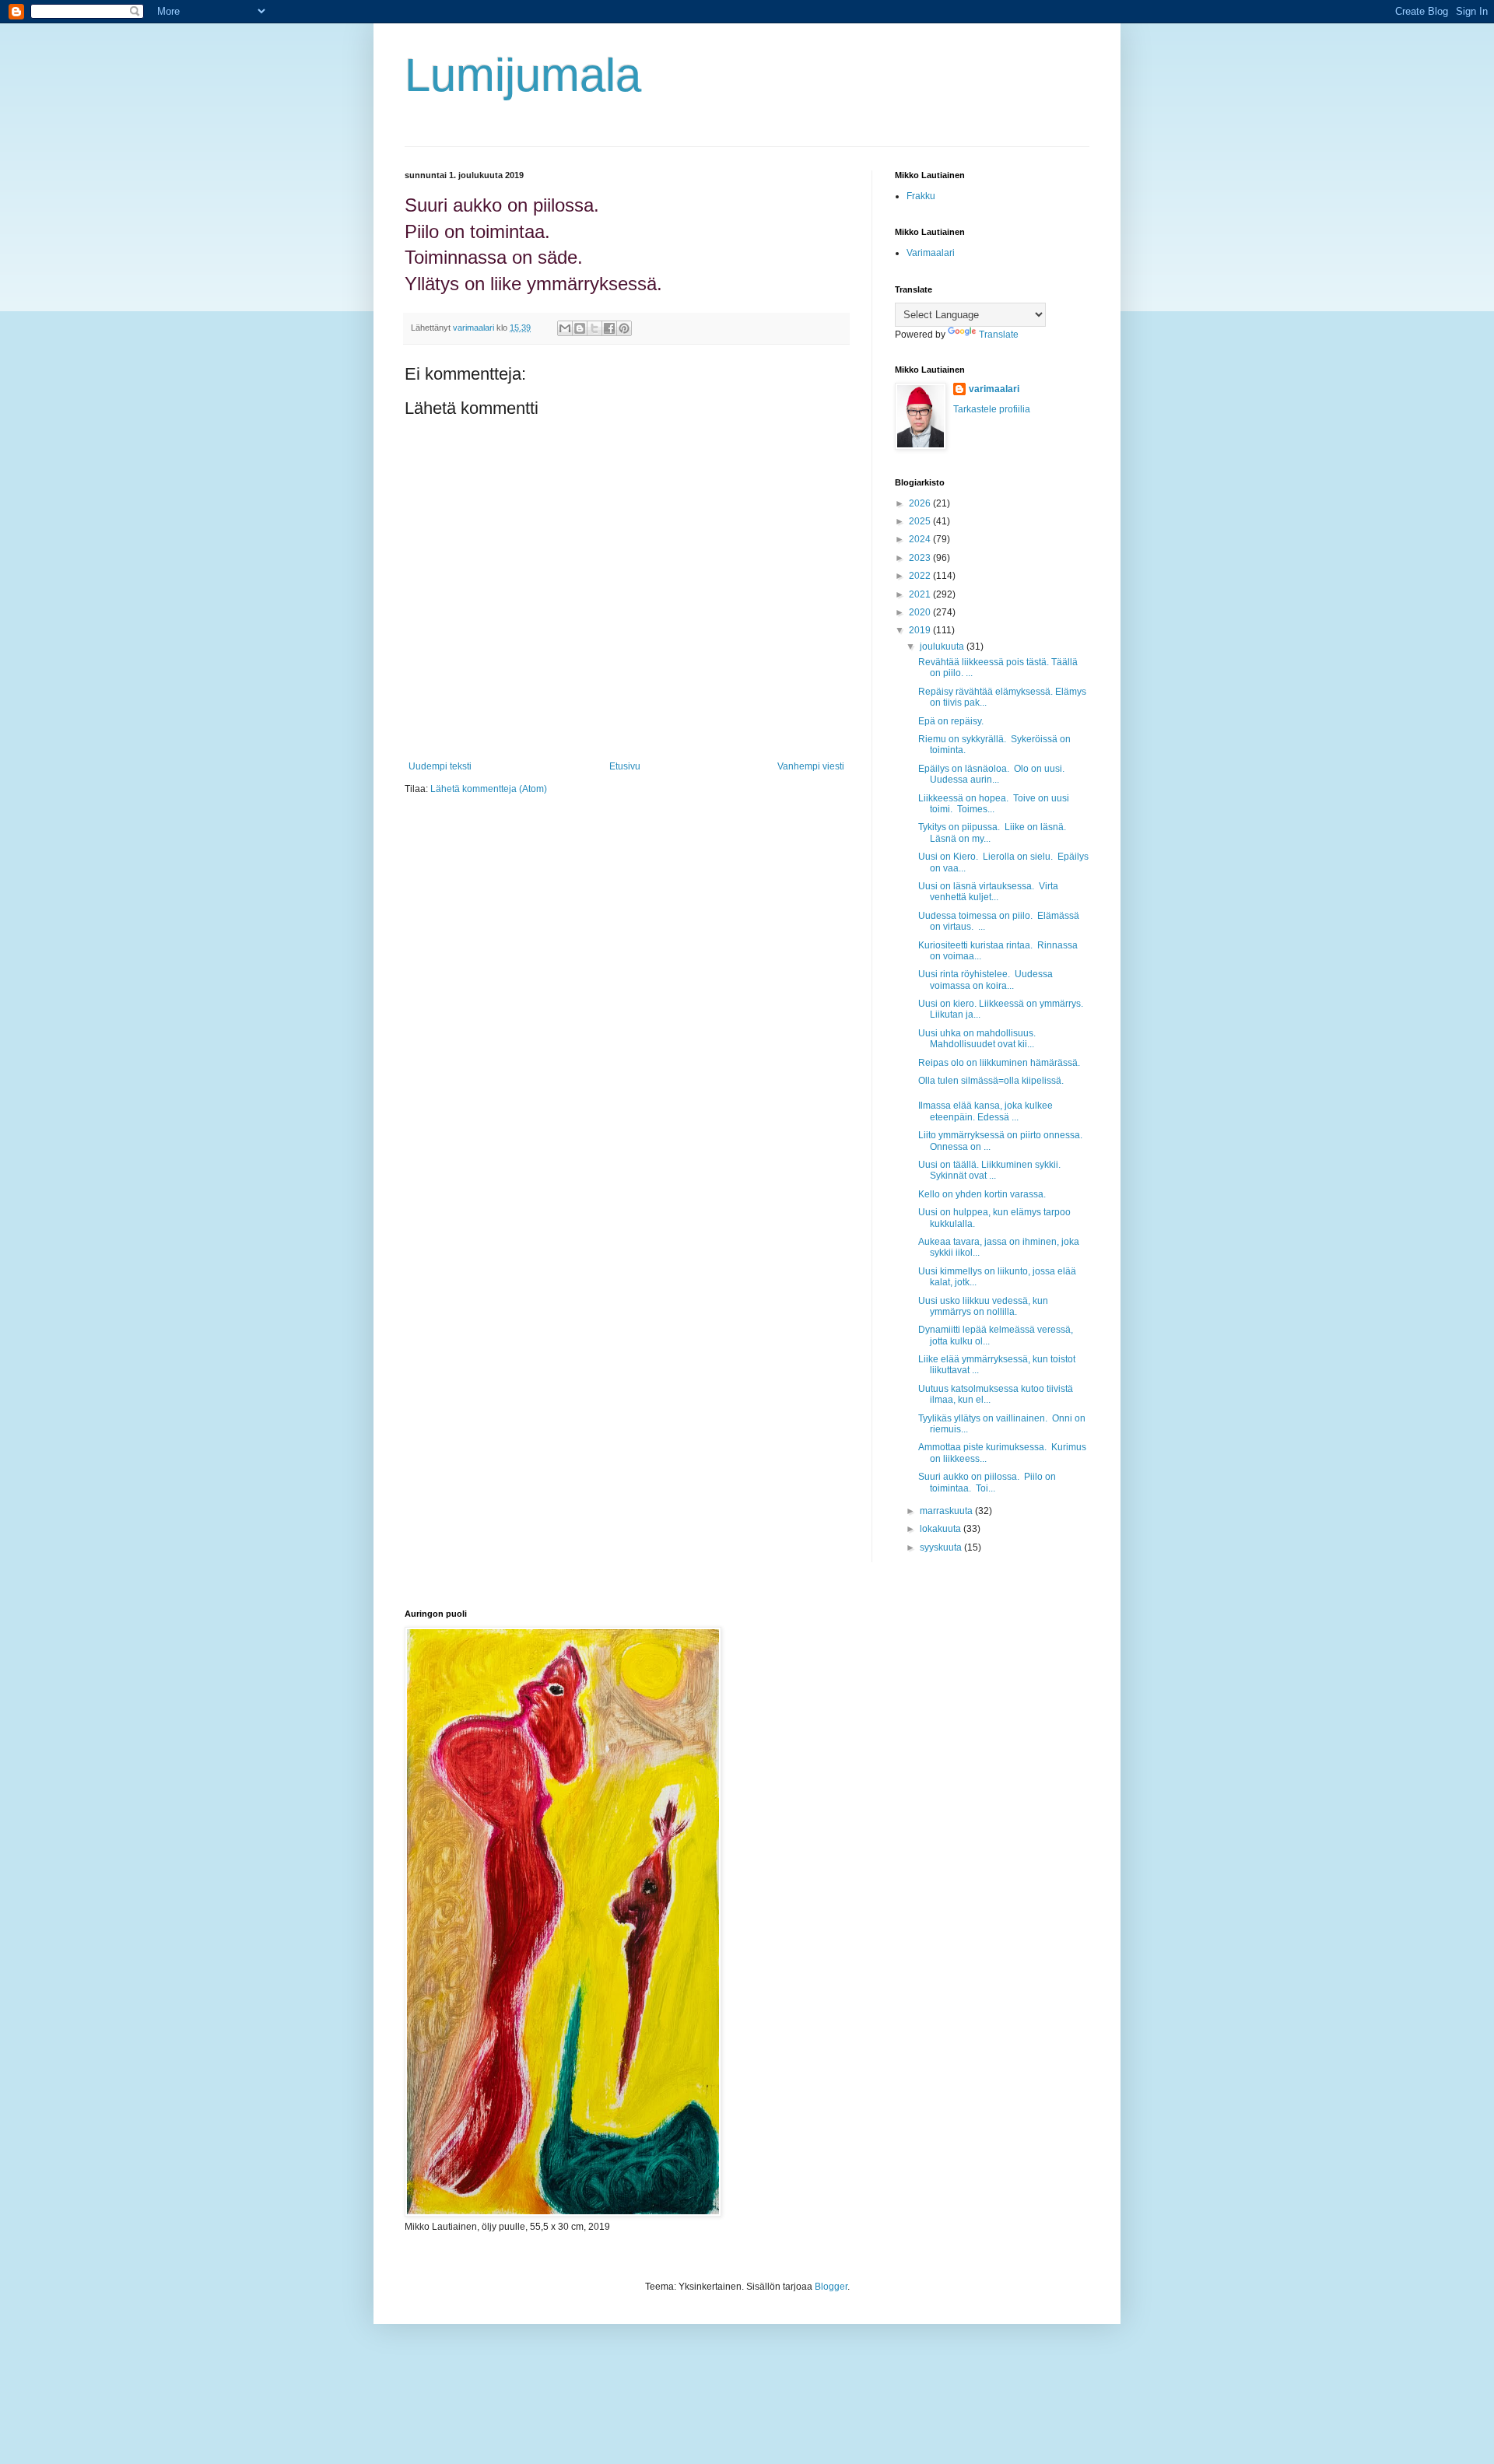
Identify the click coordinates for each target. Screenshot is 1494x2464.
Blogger (831, 2287)
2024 (921, 539)
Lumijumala (523, 75)
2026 (921, 503)
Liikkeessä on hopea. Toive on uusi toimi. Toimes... (994, 804)
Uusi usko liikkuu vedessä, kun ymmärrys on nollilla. (983, 1306)
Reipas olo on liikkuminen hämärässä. (999, 1063)
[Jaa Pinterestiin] (624, 328)
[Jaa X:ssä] (594, 328)
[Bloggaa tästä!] (580, 328)
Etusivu (625, 766)
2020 (921, 612)
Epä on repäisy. (952, 721)
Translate (999, 335)
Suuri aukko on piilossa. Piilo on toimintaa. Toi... (987, 1482)
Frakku (921, 196)
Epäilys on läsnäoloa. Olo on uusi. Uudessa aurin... (992, 774)
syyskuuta (942, 1547)
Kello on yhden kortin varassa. (982, 1194)
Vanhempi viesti (811, 766)
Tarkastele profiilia (992, 409)
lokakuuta (942, 1529)
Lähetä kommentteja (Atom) (489, 789)
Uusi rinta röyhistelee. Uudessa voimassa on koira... (985, 980)
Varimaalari (931, 253)
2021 (921, 594)
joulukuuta (943, 647)
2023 (921, 558)
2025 (921, 521)
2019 (921, 630)
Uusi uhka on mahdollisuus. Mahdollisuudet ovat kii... (977, 1039)
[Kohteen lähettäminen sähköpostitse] (565, 328)
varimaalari (994, 389)
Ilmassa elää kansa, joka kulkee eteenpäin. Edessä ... (985, 1111)
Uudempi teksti (440, 766)
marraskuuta (947, 1511)
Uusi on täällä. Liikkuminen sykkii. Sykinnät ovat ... (989, 1170)
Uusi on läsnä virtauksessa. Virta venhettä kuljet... (988, 892)
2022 (921, 576)
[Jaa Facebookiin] (609, 328)
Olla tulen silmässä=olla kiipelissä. (991, 1081)
